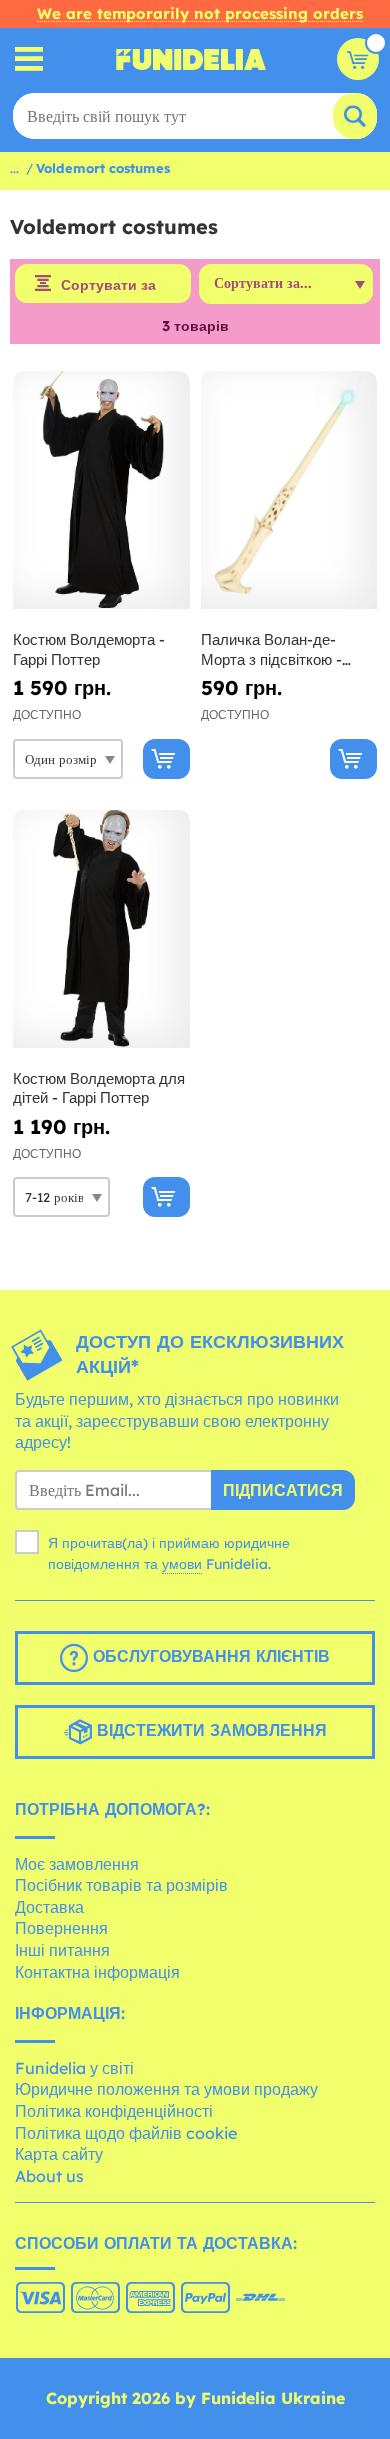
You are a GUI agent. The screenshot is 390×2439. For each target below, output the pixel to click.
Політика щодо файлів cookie (126, 2133)
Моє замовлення (77, 1864)
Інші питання (62, 1950)
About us (49, 2176)
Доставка (49, 1907)
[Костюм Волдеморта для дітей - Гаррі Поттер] (101, 929)
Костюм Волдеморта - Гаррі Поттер (89, 649)
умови (182, 1564)
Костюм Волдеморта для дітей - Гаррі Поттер (99, 1088)
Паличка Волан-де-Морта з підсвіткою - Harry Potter (271, 649)
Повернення (61, 1928)
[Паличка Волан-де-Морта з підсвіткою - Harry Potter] (289, 490)
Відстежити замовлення (209, 1730)
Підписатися (283, 1490)
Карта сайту (59, 2154)
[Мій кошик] (358, 59)
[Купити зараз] (166, 759)
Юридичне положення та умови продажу (166, 2089)
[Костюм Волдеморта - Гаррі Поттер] (101, 490)
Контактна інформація (97, 1972)
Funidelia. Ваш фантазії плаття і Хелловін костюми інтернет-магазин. (191, 59)
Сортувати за (108, 285)
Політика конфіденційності (114, 2111)
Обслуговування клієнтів (209, 1656)
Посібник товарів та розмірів (121, 1885)
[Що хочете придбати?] (29, 59)
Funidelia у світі (74, 2068)
